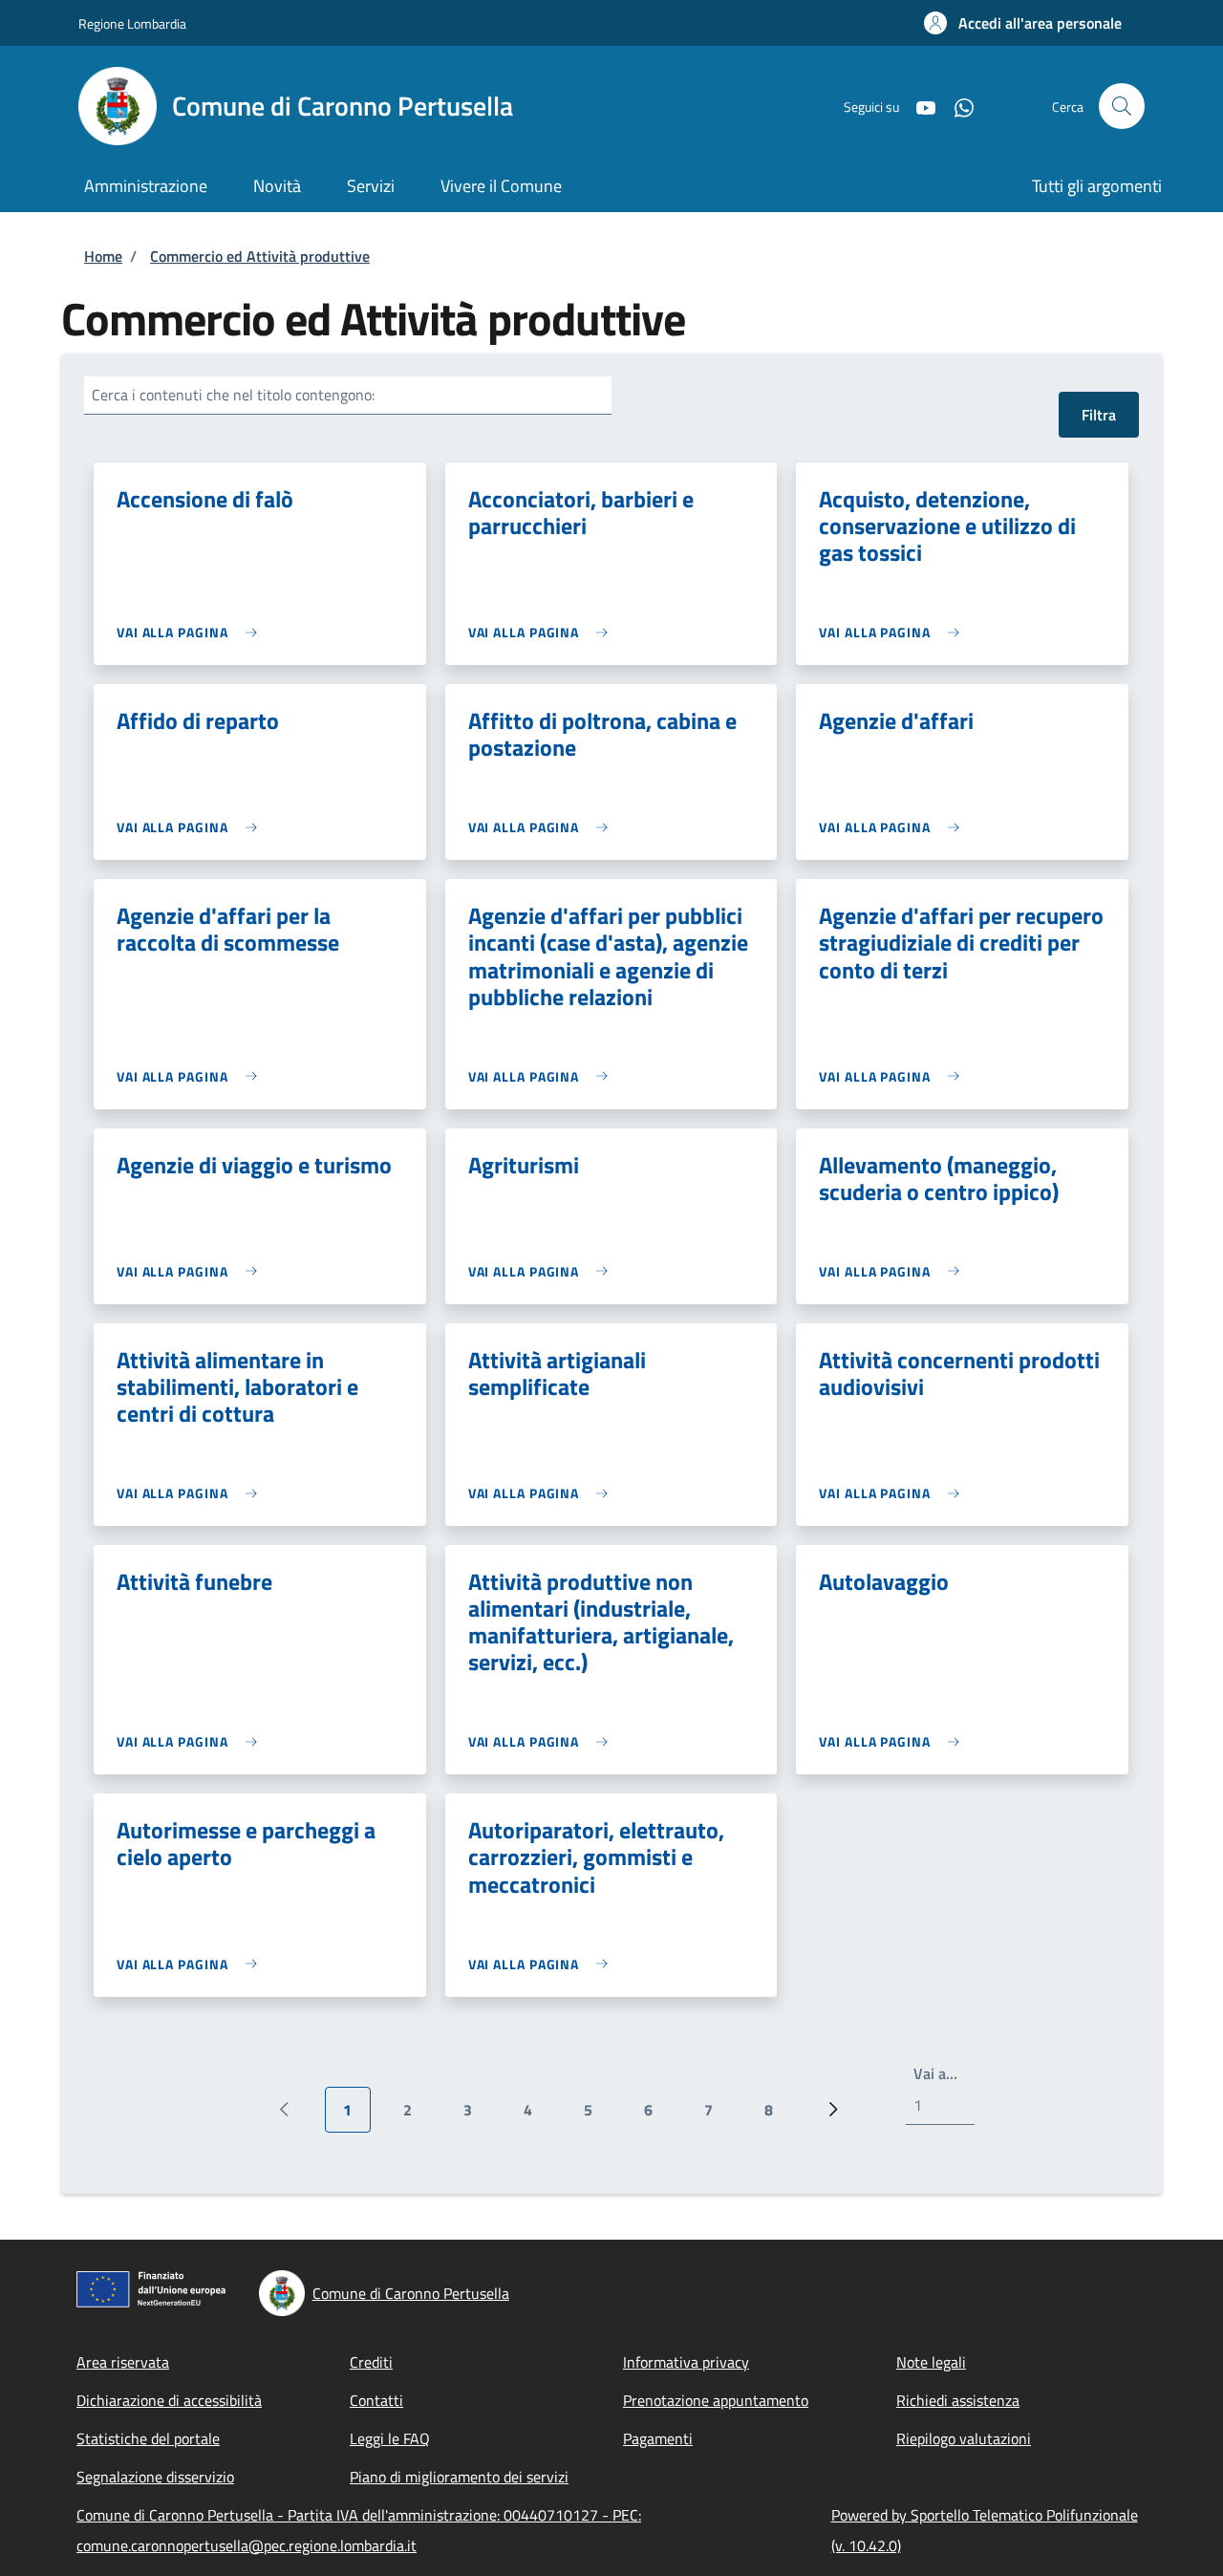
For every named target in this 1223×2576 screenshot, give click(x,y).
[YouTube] (918, 106)
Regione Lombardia (132, 23)
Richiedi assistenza (958, 2400)
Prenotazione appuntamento (716, 2400)
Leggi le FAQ (390, 2438)
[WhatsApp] (956, 106)
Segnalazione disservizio (155, 2477)
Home (103, 256)
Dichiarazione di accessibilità (169, 2400)
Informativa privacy (686, 2362)
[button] (1023, 23)
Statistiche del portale (148, 2438)
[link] (192, 632)
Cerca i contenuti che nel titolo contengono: (233, 395)
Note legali (931, 2362)
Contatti (376, 2400)
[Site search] (1122, 106)
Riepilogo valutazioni (964, 2438)
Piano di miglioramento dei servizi (459, 2477)
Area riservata (123, 2362)
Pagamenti (658, 2438)
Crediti (371, 2362)
